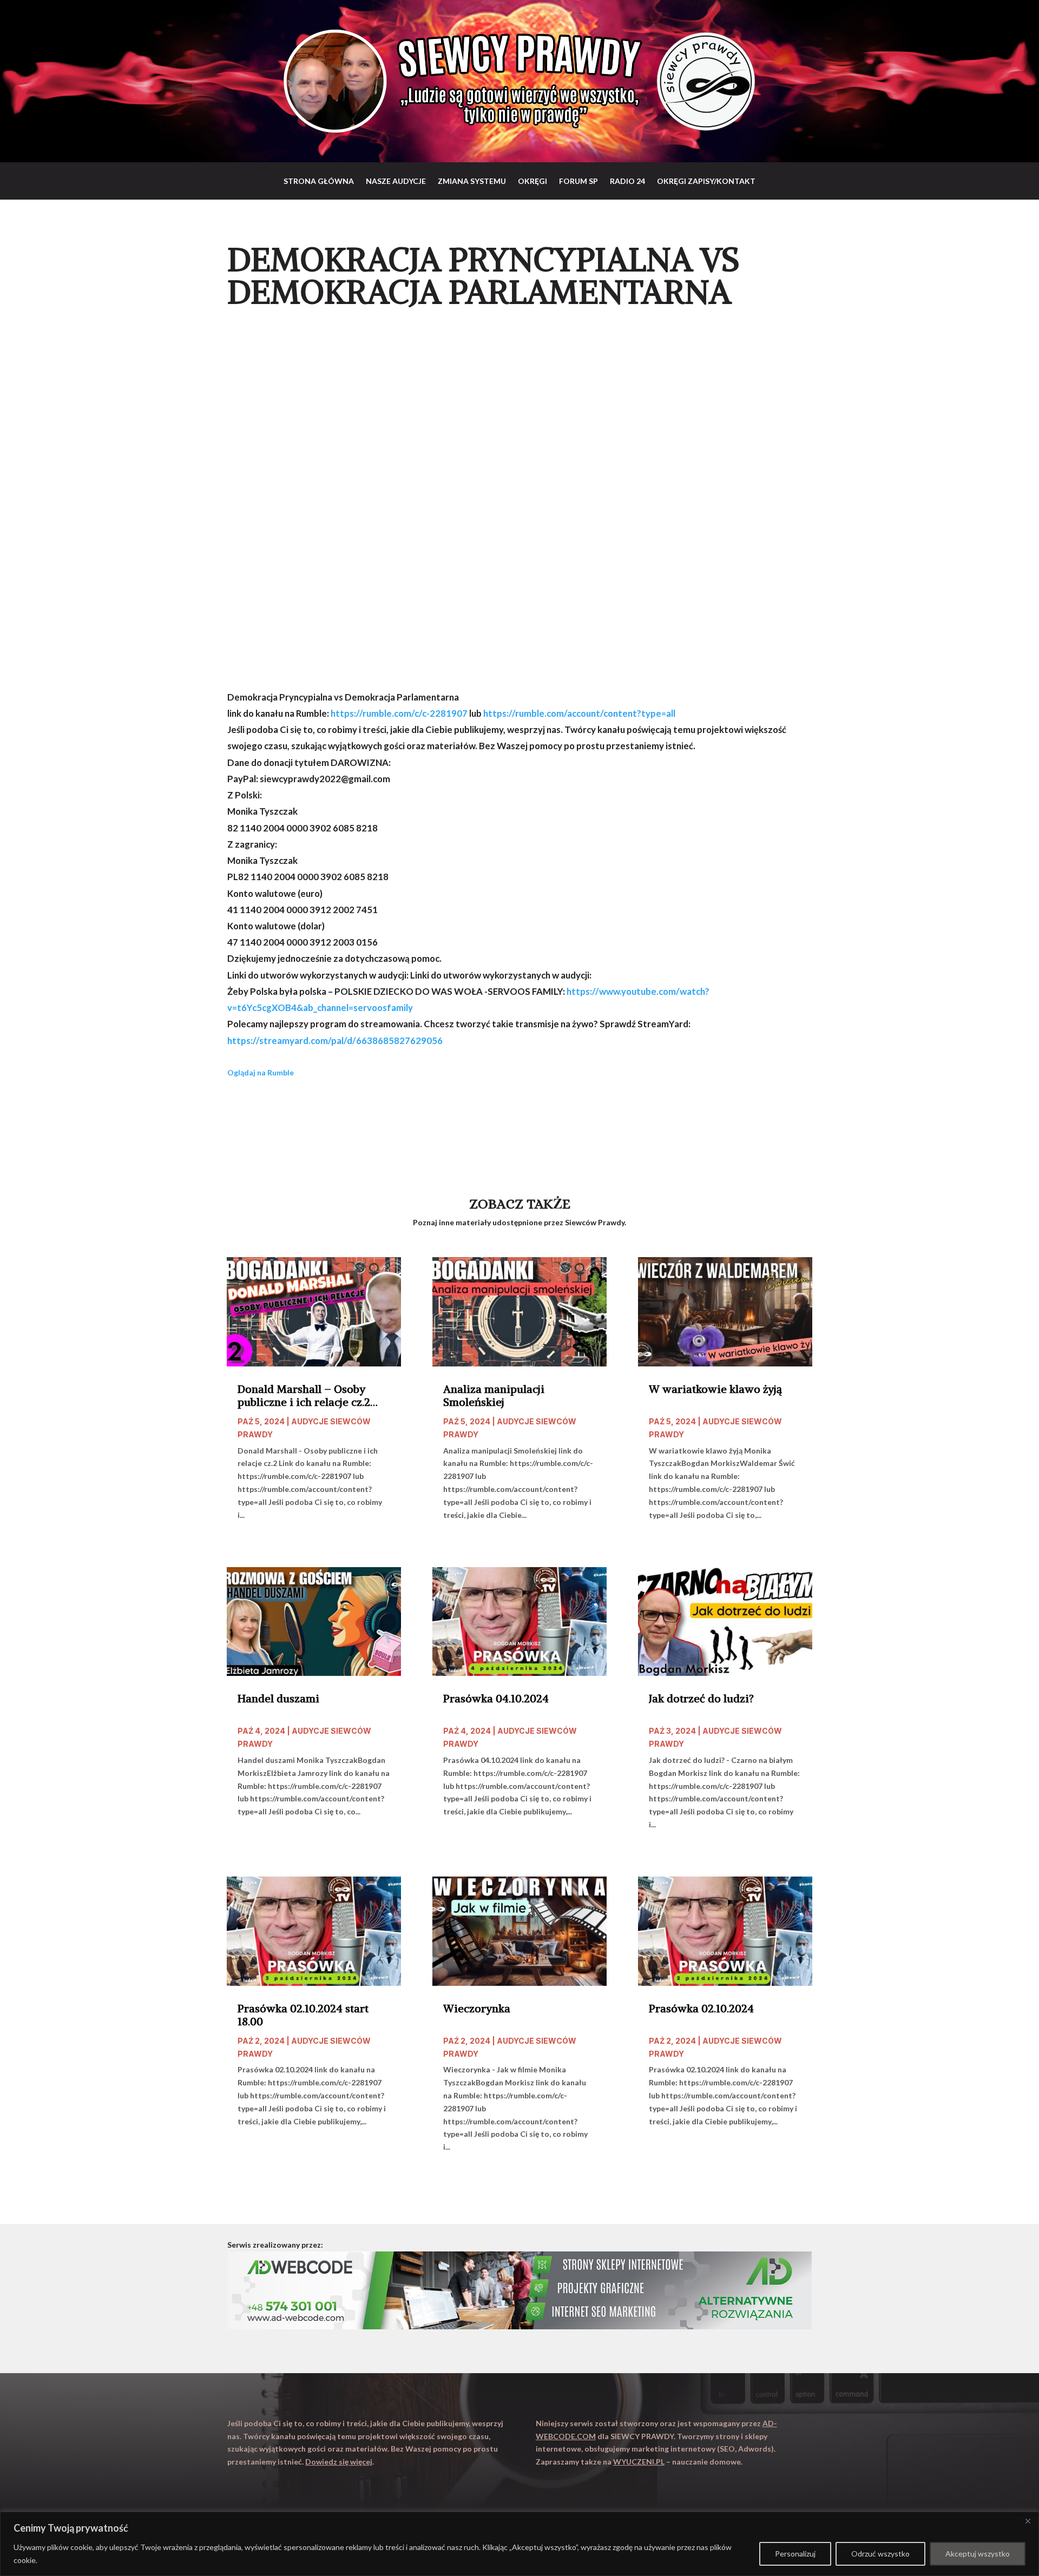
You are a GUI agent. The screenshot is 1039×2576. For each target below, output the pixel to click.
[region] (519, 2544)
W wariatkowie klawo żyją (715, 1389)
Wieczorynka (477, 2009)
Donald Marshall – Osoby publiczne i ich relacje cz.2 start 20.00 (304, 1396)
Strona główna (319, 181)
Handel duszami (278, 1699)
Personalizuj (795, 2554)
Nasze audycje (396, 181)
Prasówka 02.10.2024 (701, 2009)
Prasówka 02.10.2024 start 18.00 (303, 2015)
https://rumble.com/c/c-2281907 (399, 713)
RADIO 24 (627, 181)
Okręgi (532, 181)
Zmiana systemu (472, 181)
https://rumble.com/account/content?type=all (579, 713)
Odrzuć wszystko (880, 2554)
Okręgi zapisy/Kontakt (706, 181)
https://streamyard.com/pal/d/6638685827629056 (335, 1041)
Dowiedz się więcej (339, 2462)
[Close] (1028, 2521)
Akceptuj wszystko (978, 2554)
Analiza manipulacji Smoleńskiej (494, 1396)
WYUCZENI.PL (639, 2462)
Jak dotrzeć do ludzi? (701, 1699)
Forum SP (578, 181)
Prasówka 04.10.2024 (496, 1699)
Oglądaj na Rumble (261, 1072)
